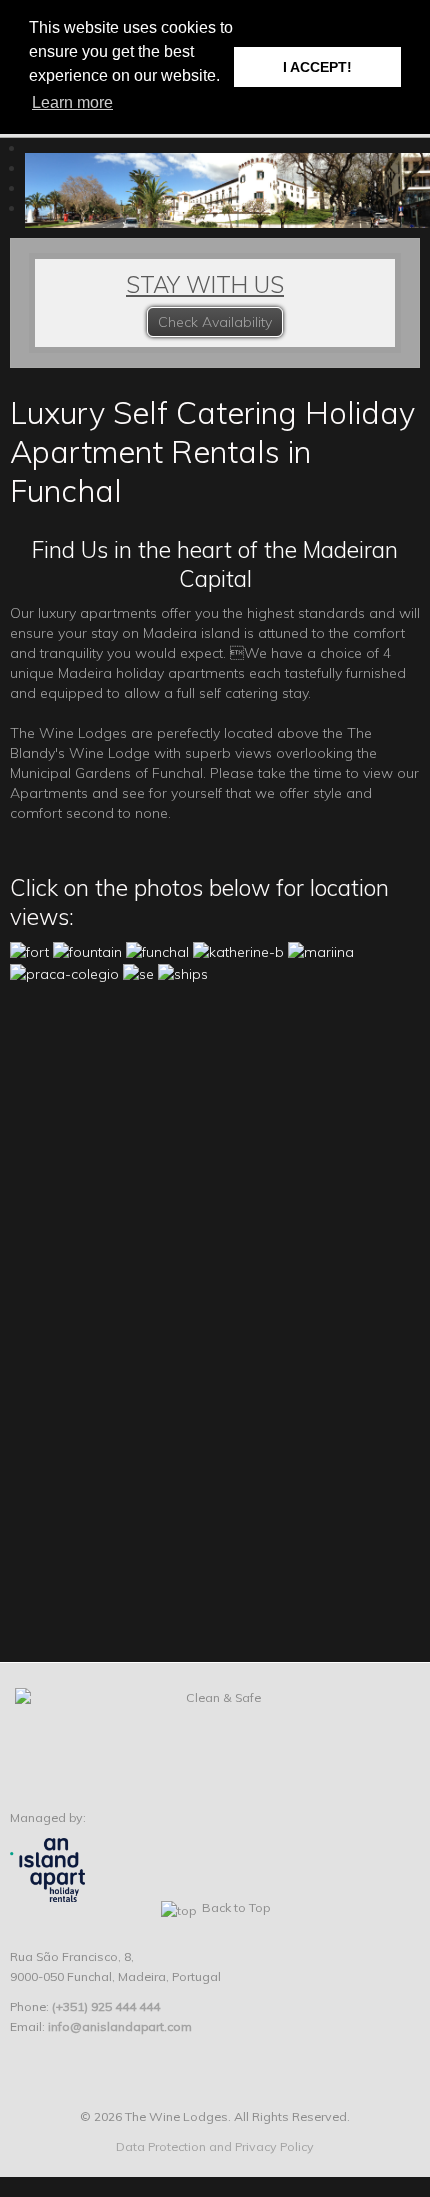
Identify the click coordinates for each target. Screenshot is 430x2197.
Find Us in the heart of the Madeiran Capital (215, 564)
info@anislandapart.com (120, 2026)
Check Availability (215, 322)
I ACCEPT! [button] (317, 67)
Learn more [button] (72, 102)
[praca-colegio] (64, 972)
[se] (138, 972)
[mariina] (321, 951)
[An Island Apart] (47, 1868)
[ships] (183, 972)
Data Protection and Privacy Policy (215, 2146)
